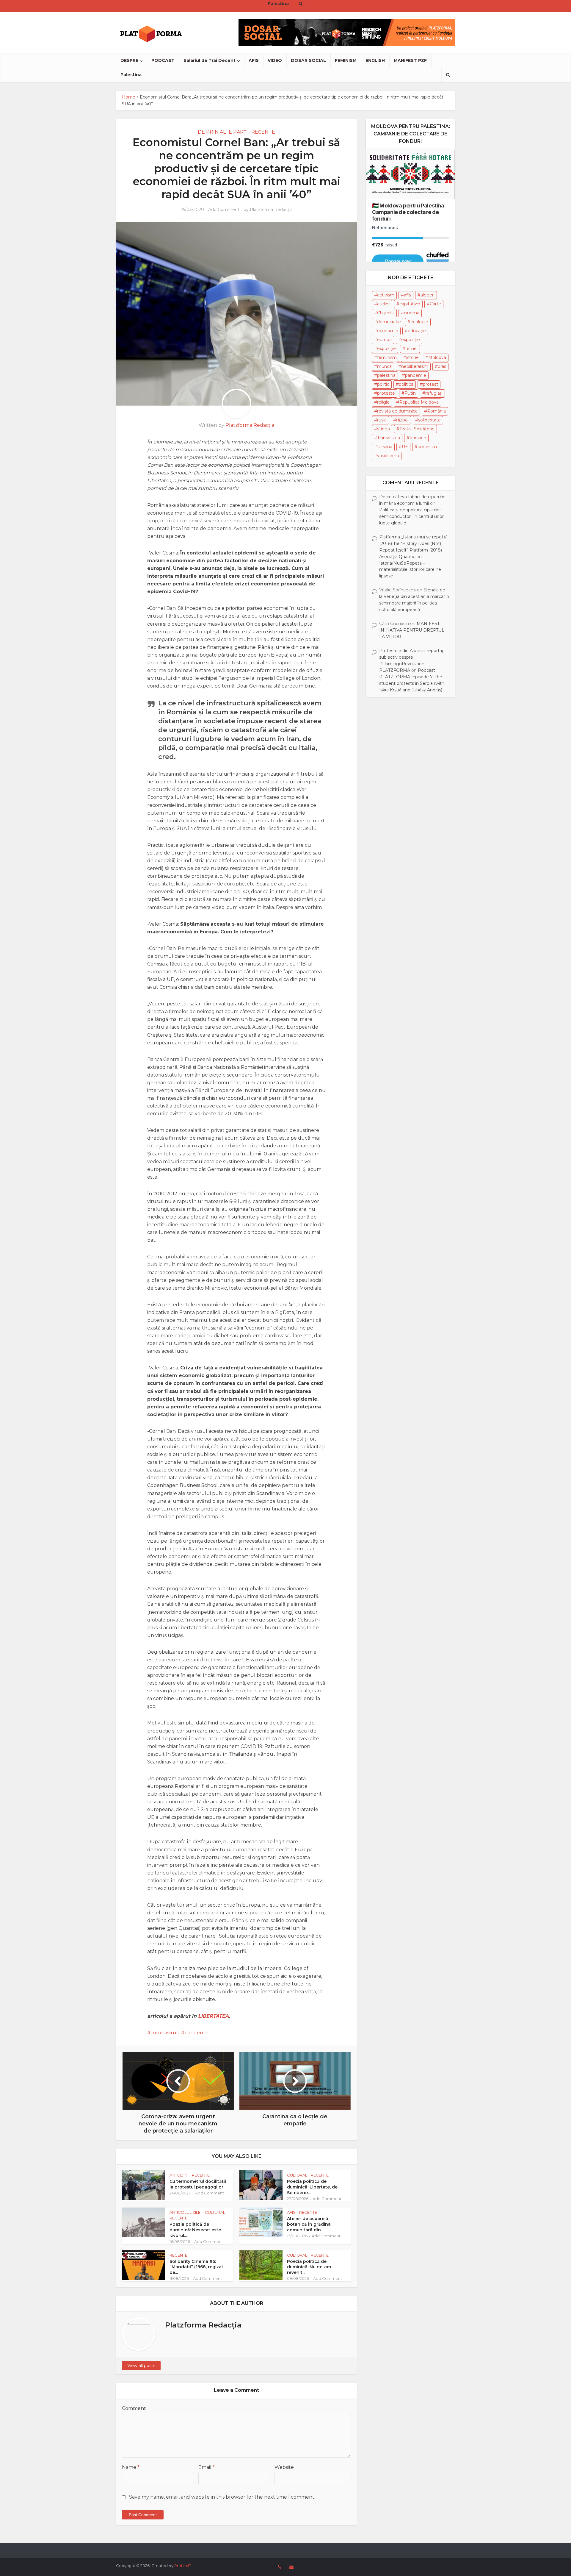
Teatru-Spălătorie (417, 429)
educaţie (417, 331)
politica (406, 384)
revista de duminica (397, 411)
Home (129, 97)
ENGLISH (375, 60)
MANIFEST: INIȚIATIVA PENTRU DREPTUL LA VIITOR (412, 630)
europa (384, 340)
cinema (412, 313)
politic (383, 384)
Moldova (437, 357)
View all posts (141, 2366)
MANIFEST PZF (410, 60)
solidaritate (429, 420)
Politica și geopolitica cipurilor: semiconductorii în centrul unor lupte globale (411, 516)
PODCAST (163, 60)
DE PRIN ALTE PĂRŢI (223, 132)
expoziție (386, 349)
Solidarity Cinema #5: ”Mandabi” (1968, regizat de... (196, 2267)
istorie (412, 357)
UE (405, 447)
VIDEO (275, 60)
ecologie (419, 322)
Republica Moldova (419, 402)
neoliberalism (415, 366)
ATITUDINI (179, 2175)
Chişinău (386, 313)
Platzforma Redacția (271, 210)
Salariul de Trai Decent (210, 60)
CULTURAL (297, 2175)
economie (388, 331)
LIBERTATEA (214, 2016)
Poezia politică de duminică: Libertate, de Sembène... (312, 2187)
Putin (410, 393)
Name (131, 2467)
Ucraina (385, 447)
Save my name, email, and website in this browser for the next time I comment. (222, 2497)
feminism (387, 357)
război (402, 420)
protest (430, 384)
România (436, 411)
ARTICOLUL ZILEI (185, 2212)
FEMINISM (346, 60)
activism (386, 295)
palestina (386, 375)
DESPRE (129, 60)
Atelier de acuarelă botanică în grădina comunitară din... (309, 2224)
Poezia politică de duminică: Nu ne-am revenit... (309, 2267)
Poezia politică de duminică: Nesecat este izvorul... (195, 2230)
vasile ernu (388, 456)
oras (442, 366)
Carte (435, 304)
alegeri (428, 295)
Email (207, 2467)
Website (284, 2467)
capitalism (410, 304)
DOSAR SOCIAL (308, 60)
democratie (389, 322)
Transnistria (389, 438)
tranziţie (418, 438)
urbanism (427, 447)
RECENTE (263, 132)
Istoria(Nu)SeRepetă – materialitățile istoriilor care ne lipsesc (410, 570)
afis (407, 295)
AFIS (254, 60)
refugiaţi (434, 393)
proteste (386, 393)
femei (411, 349)
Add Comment (224, 210)
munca (384, 366)
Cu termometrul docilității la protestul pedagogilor (198, 2184)
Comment (134, 2408)
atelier (383, 304)
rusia (382, 420)
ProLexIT (183, 2566)
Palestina (131, 75)
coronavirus (164, 2033)
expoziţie (411, 340)
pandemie (196, 2033)
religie (383, 402)
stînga (383, 429)
